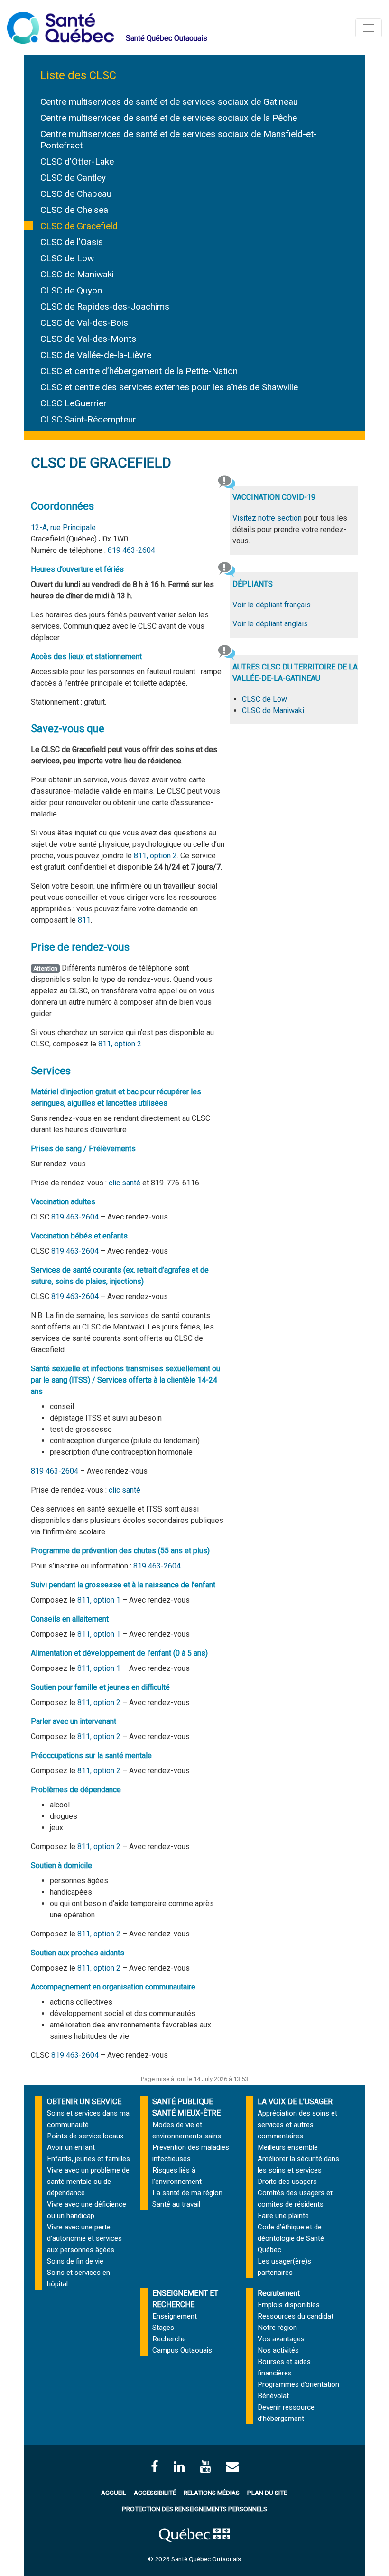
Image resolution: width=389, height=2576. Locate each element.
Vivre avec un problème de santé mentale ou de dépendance (88, 2182)
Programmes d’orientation (298, 2384)
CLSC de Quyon (71, 290)
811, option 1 (99, 1600)
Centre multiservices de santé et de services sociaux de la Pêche (169, 118)
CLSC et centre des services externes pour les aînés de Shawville (169, 387)
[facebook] (155, 2467)
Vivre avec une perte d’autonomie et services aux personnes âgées (84, 2238)
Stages (163, 2328)
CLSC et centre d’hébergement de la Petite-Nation (139, 371)
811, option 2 (155, 856)
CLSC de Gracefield (79, 226)
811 (84, 920)
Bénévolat (273, 2396)
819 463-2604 (131, 550)
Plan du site (267, 2493)
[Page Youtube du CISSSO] (205, 2467)
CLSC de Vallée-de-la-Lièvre (96, 355)
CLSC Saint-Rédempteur (88, 419)
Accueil (114, 2493)
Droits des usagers (287, 2182)
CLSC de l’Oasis (72, 242)
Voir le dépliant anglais (270, 624)
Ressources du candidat (296, 2316)
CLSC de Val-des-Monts (88, 339)
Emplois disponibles (289, 2305)
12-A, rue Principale (63, 527)
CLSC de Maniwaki (77, 274)
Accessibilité (155, 2493)
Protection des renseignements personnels (194, 2509)
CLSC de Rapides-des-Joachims (105, 307)
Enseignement (175, 2316)
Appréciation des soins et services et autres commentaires (297, 2125)
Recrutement (279, 2293)
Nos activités (278, 2350)
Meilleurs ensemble (288, 2147)
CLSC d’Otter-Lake (77, 161)
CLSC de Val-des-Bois (84, 323)
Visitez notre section (267, 518)
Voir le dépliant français (272, 605)
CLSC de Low (67, 258)
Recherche (169, 2339)
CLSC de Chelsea (74, 210)
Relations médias (212, 2493)
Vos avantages (281, 2339)
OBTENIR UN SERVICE (84, 2102)
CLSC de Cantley (73, 178)
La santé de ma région (187, 2193)
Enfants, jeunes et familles (88, 2159)
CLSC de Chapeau (76, 194)
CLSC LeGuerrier (74, 403)
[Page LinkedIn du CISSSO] (179, 2467)
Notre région (277, 2328)
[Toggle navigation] (369, 28)
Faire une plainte (283, 2216)
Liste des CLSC (78, 75)
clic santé (125, 1183)
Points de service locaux (85, 2136)
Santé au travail (176, 2204)
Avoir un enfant (71, 2147)
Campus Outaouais (182, 2350)
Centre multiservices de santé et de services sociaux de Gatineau (169, 102)
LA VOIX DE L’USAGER (295, 2102)
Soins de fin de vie (75, 2261)
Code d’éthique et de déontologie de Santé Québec (291, 2238)
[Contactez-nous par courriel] (232, 2467)
